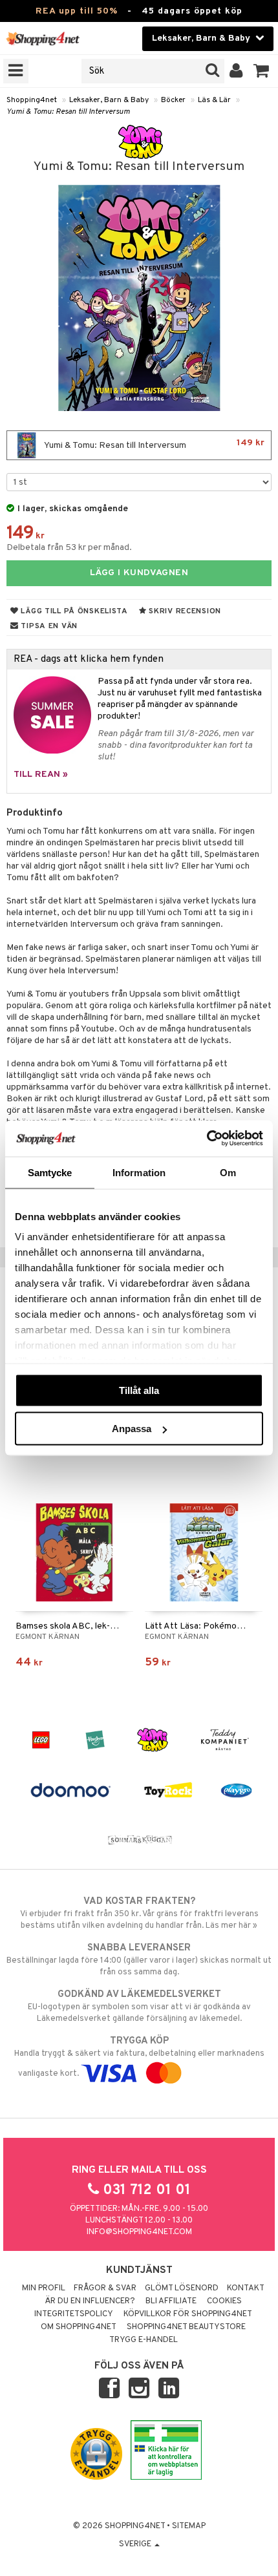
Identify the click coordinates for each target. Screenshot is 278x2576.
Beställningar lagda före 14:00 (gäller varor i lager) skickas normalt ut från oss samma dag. (139, 1960)
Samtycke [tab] (50, 1172)
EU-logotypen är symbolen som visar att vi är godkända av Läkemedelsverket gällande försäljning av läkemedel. (139, 2006)
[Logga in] (236, 71)
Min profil (44, 2288)
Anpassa (132, 1429)
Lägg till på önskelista (73, 611)
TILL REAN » (41, 775)
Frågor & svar (105, 2288)
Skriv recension (184, 611)
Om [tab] (228, 1172)
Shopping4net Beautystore (186, 2327)
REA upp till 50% (77, 11)
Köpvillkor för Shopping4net (188, 2314)
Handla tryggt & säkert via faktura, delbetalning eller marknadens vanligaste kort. (139, 2057)
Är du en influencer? (90, 2301)
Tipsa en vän (48, 626)
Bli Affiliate (171, 2301)
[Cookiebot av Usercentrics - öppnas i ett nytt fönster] (207, 1139)
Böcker (173, 100)
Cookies (224, 2301)
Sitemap (189, 2526)
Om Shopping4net (79, 2327)
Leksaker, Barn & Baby (109, 100)
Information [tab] (139, 1172)
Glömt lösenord (182, 2288)
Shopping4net (32, 100)
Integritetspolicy (74, 2314)
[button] (262, 71)
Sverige (136, 2544)
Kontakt (246, 2288)
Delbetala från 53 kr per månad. (69, 548)
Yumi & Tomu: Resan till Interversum (68, 112)
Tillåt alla (139, 1390)
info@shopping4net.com (139, 2232)
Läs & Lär (214, 100)
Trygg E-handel (144, 2340)
